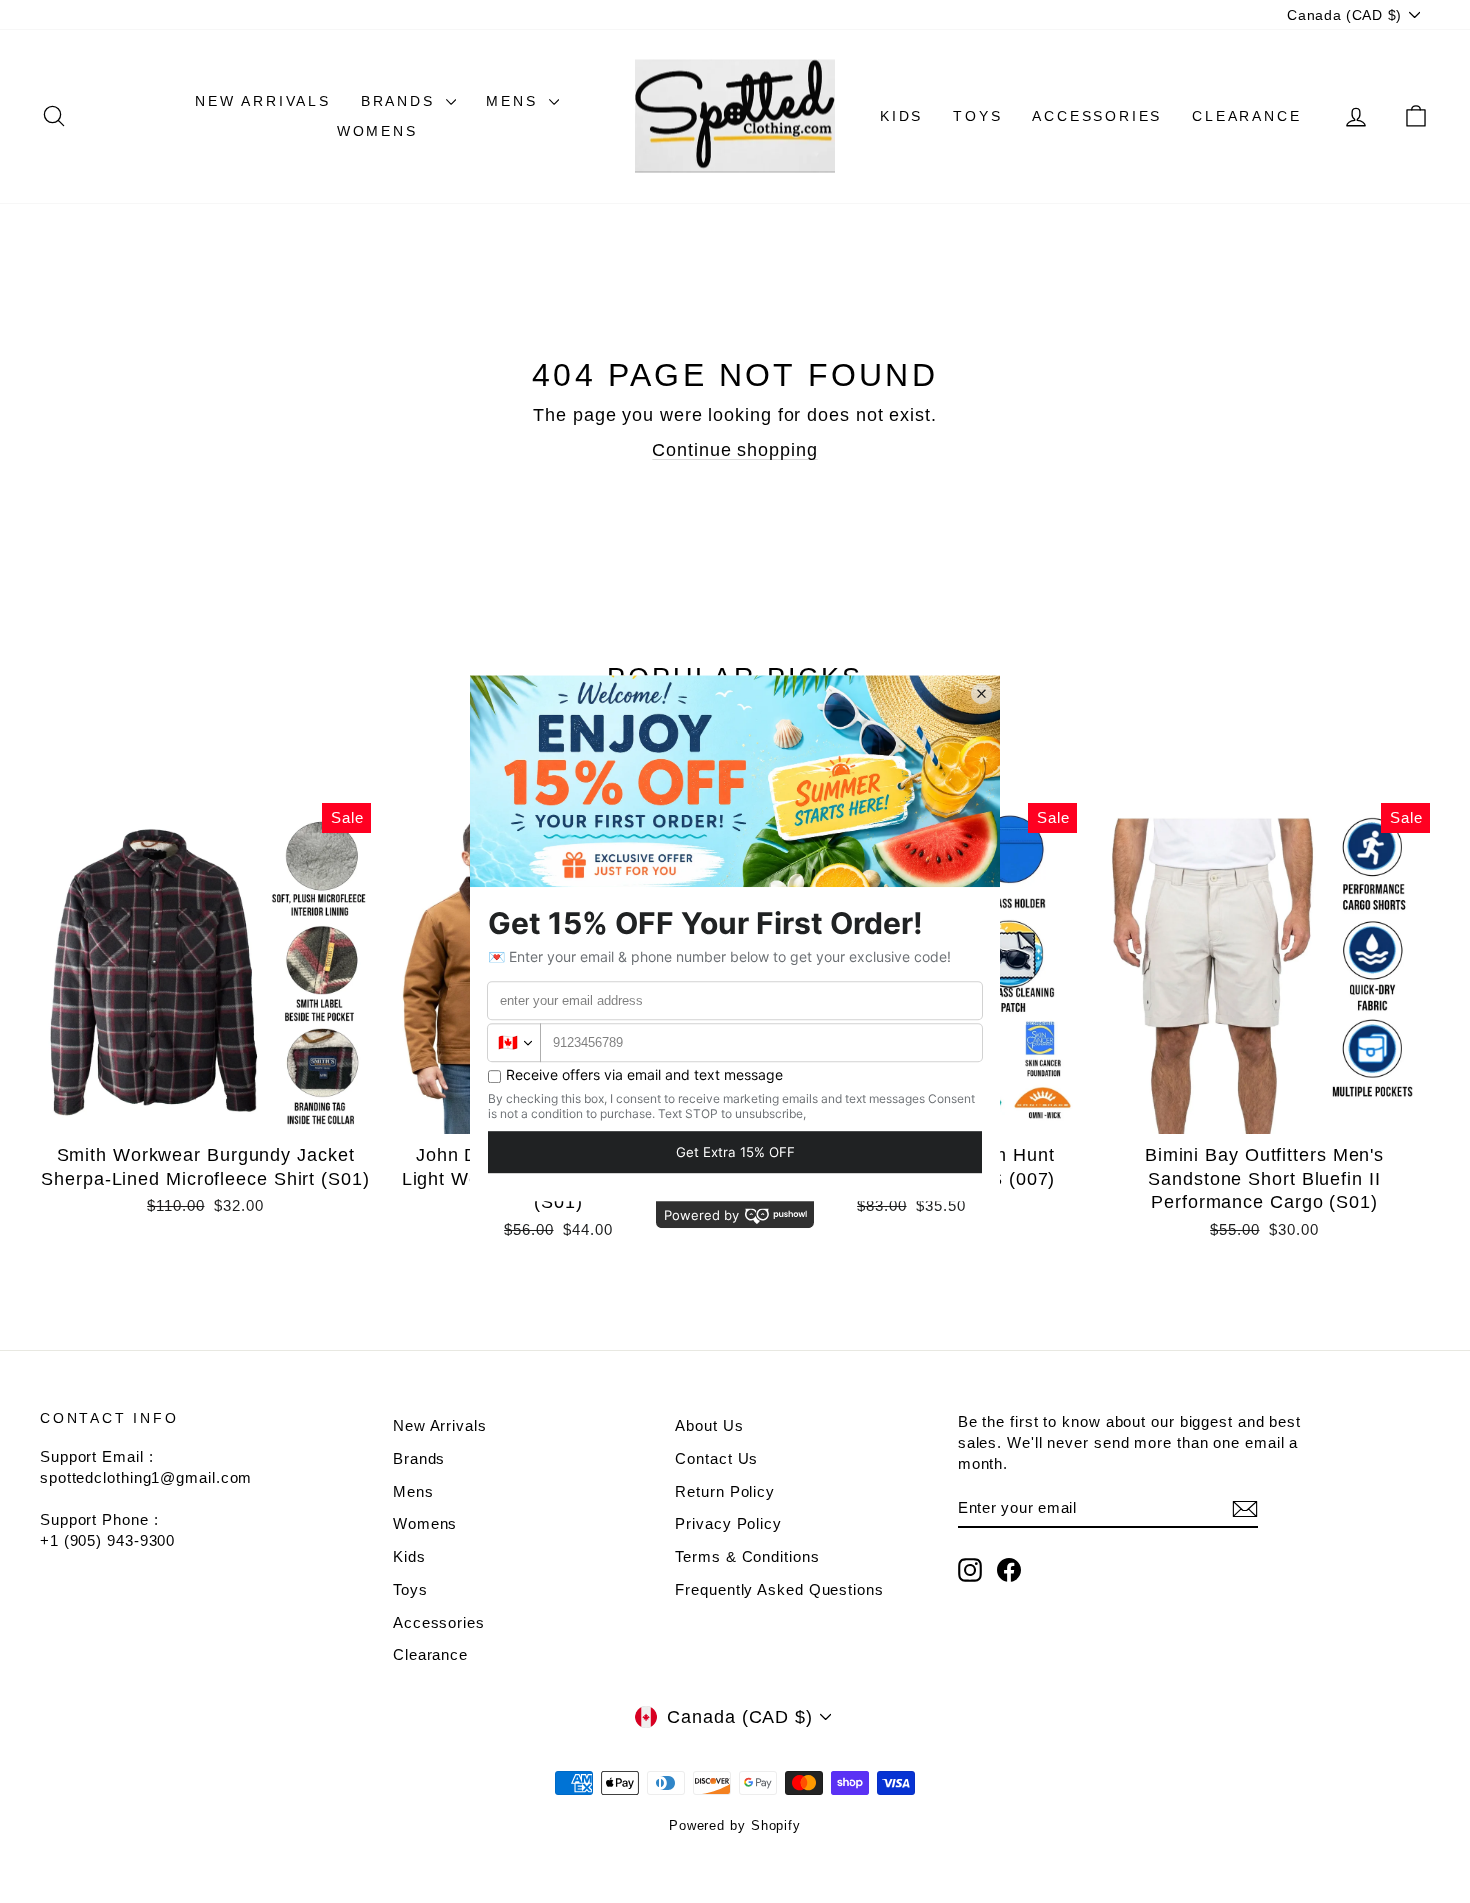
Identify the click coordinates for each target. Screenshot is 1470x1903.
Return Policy (725, 1491)
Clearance (1246, 116)
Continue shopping (734, 450)
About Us (709, 1425)
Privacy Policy (728, 1523)
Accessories (1097, 116)
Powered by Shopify (735, 1825)
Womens (377, 131)
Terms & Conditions (747, 1556)
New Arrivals (263, 101)
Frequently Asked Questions (779, 1589)
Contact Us (716, 1458)
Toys (977, 116)
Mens (515, 101)
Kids (901, 116)
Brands (401, 101)
